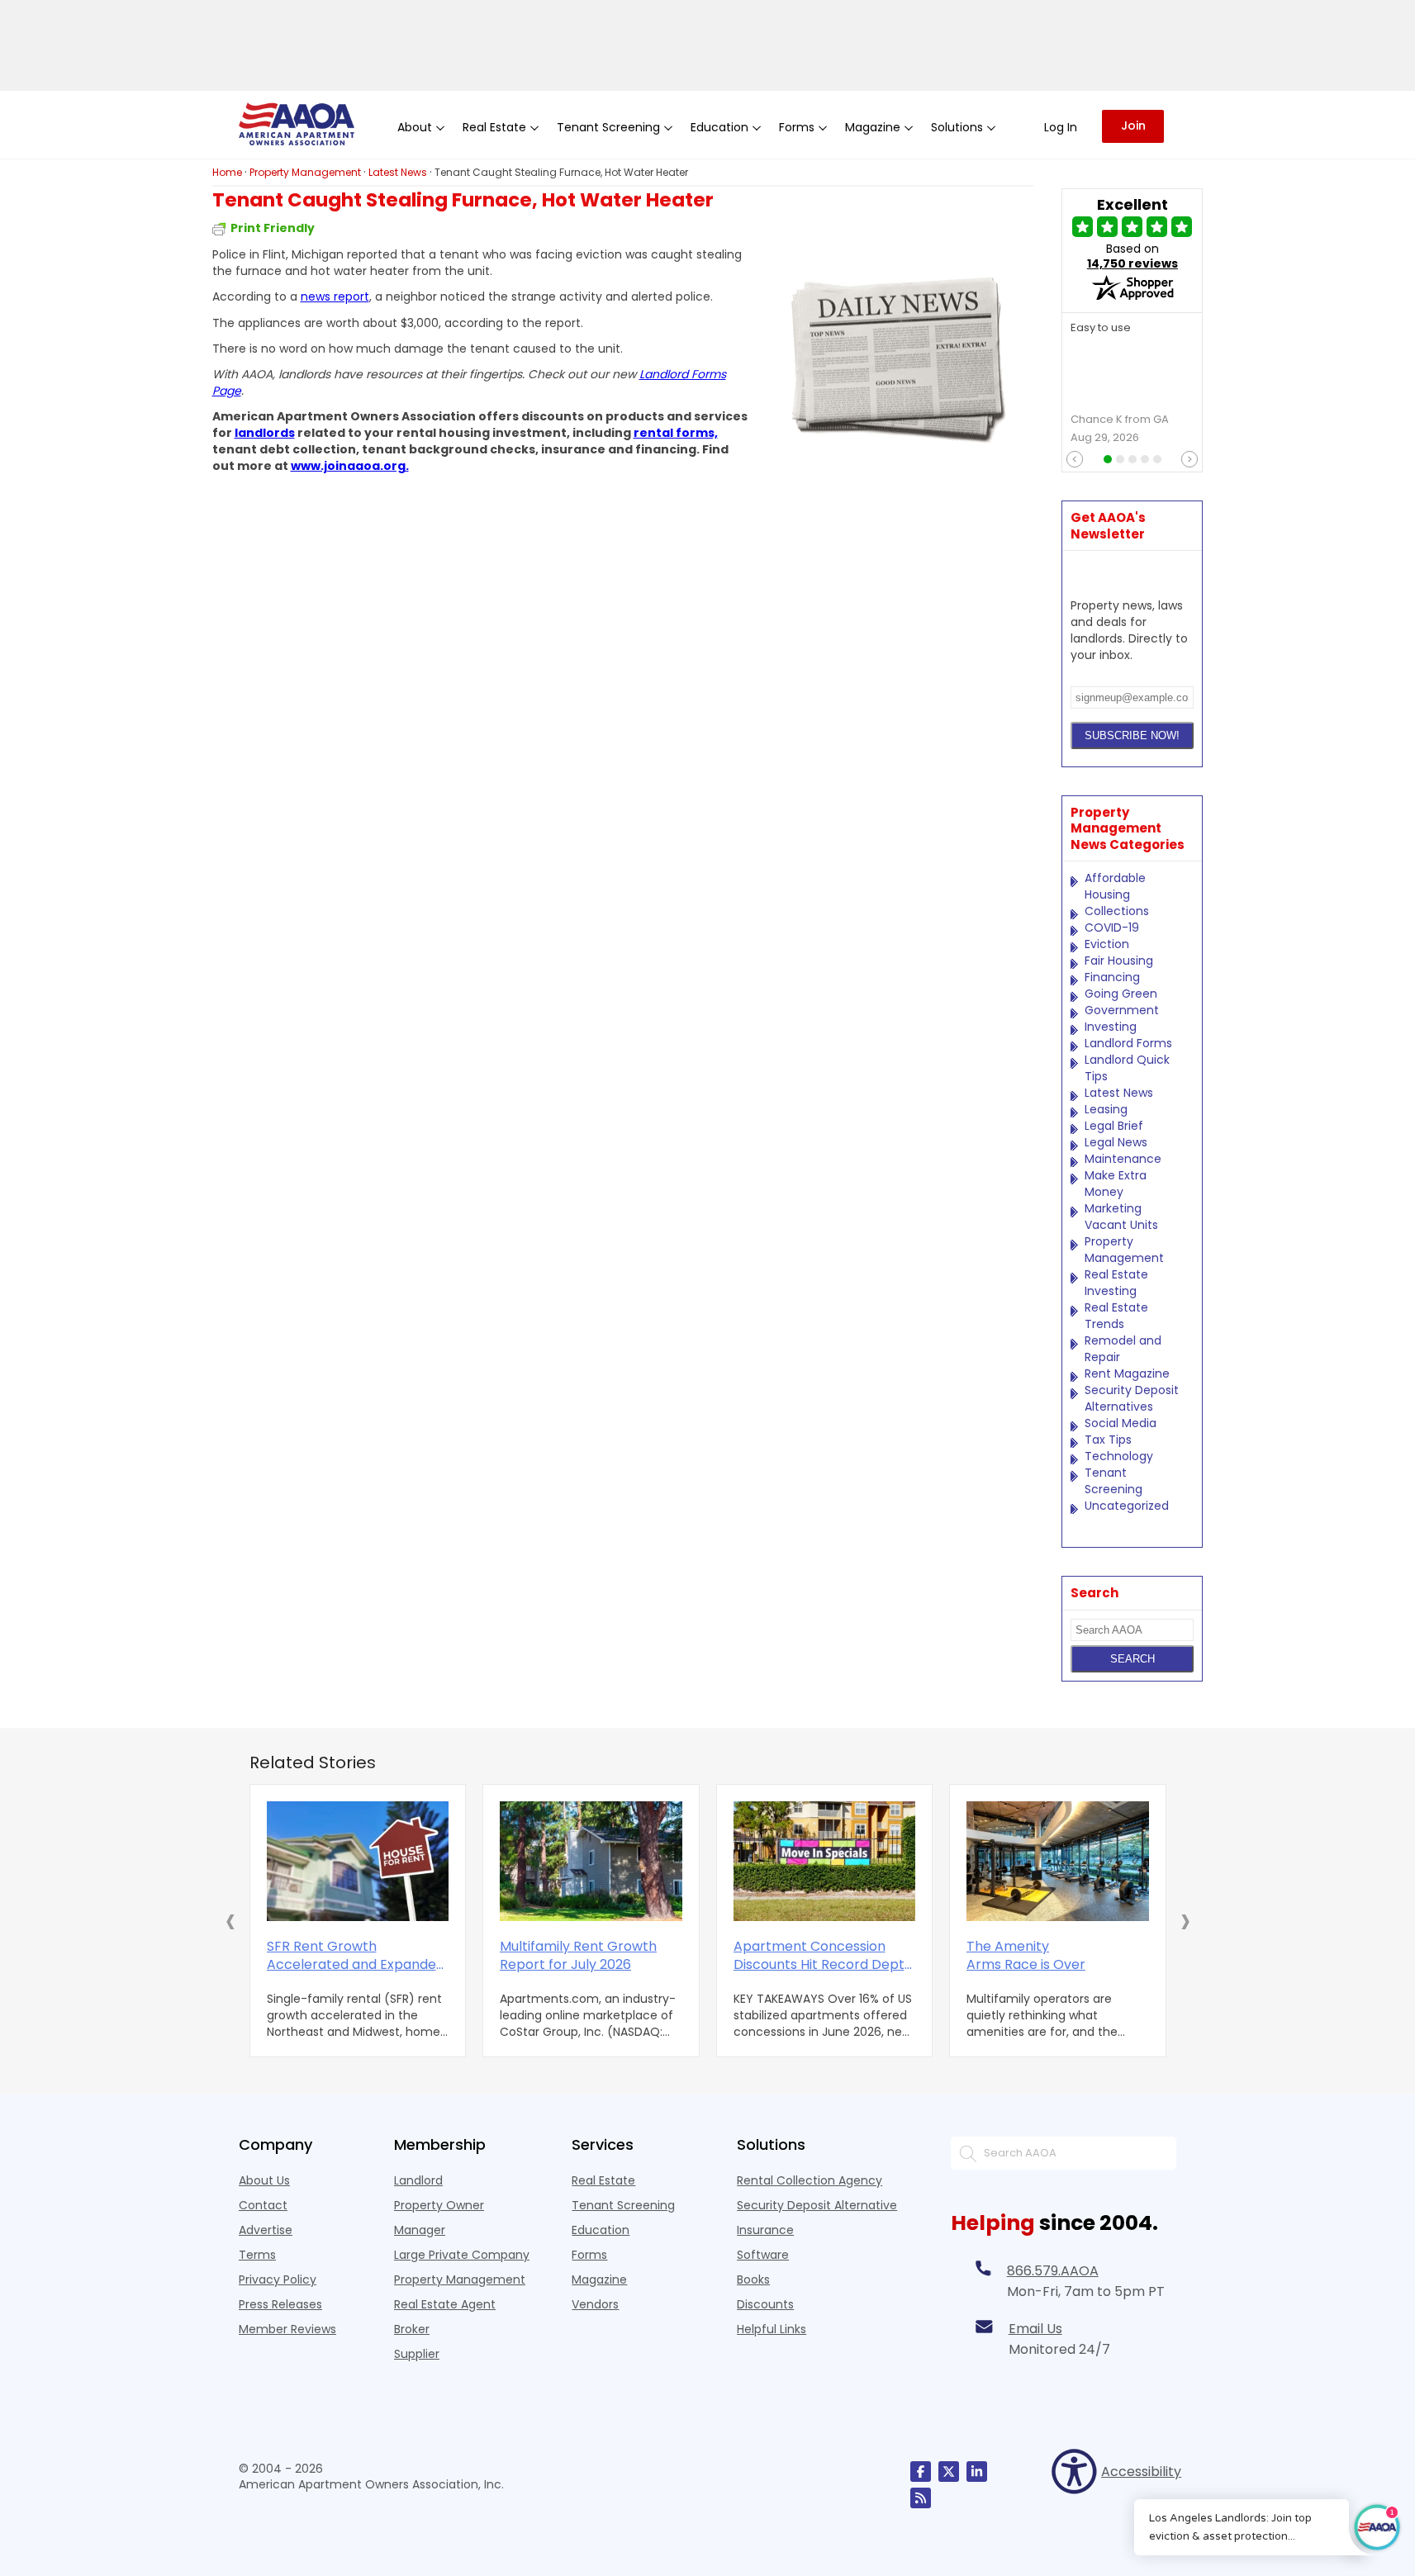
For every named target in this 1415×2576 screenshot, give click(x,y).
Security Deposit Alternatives (1132, 1398)
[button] (230, 1920)
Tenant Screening (1113, 1481)
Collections (1117, 911)
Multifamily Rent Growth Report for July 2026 (578, 1956)
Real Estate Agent (445, 2304)
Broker (412, 2329)
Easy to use (1101, 328)
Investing (1111, 1027)
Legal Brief (1114, 1126)
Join (1133, 126)
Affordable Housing (1115, 886)
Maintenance (1123, 1159)
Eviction (1107, 944)
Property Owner (439, 2205)
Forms (589, 2255)
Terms (257, 2255)
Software (763, 2255)
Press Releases (280, 2304)
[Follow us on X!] (949, 2472)
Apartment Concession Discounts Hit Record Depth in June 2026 (823, 1956)
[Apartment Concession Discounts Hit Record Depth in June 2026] (825, 1861)
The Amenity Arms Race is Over (1026, 1956)
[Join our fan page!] (921, 2472)
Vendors (595, 2304)
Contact (263, 2205)
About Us (264, 2180)
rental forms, (676, 433)
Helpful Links (772, 2329)
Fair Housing (1119, 961)
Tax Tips (1108, 1440)
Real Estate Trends (1116, 1316)
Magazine (599, 2279)
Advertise (266, 2230)
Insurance (765, 2230)
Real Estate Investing (1116, 1283)
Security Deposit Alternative (817, 2205)
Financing (1112, 977)
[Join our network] (977, 2472)
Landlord (418, 2180)
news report (335, 297)
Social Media (1121, 1423)
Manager (420, 2230)
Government (1122, 1010)
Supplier (417, 2354)
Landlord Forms (1128, 1043)
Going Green (1121, 994)
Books (753, 2279)
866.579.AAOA (1053, 2271)
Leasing (1106, 1109)
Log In (1061, 127)
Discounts (765, 2304)
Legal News (1116, 1142)
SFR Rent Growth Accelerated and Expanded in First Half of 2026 (356, 1956)
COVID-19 (1112, 927)
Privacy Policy (278, 2279)
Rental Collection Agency (810, 2180)
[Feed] (921, 2498)
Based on (1132, 256)
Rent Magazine (1127, 1373)
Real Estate (603, 2180)
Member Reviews (287, 2329)
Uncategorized (1127, 1506)
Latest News (1119, 1093)
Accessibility (1139, 2472)
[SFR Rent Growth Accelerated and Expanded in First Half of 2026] (358, 1861)
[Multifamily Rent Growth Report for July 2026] (591, 1861)
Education (601, 2230)
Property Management (1124, 1250)
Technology (1119, 1456)
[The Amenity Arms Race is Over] (1058, 1861)
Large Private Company (462, 2255)
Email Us (1035, 2329)
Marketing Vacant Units (1121, 1217)
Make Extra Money (1116, 1184)
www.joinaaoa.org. (350, 466)
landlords (265, 433)
